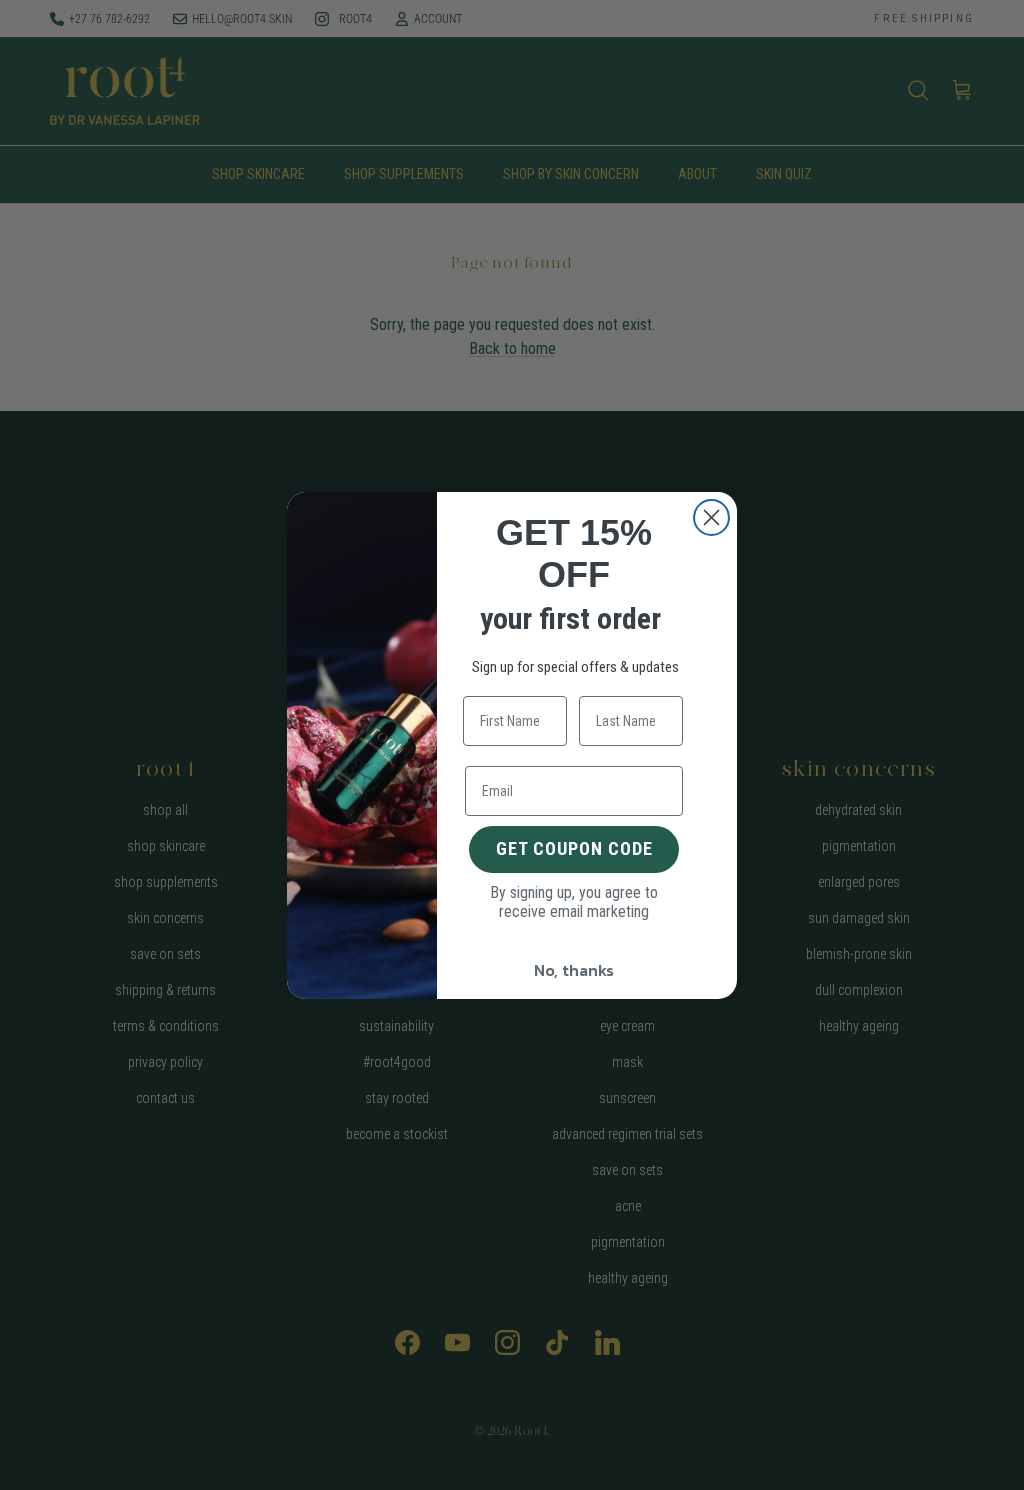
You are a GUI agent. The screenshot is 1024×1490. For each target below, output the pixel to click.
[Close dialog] (711, 517)
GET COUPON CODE (574, 848)
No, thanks (574, 970)
